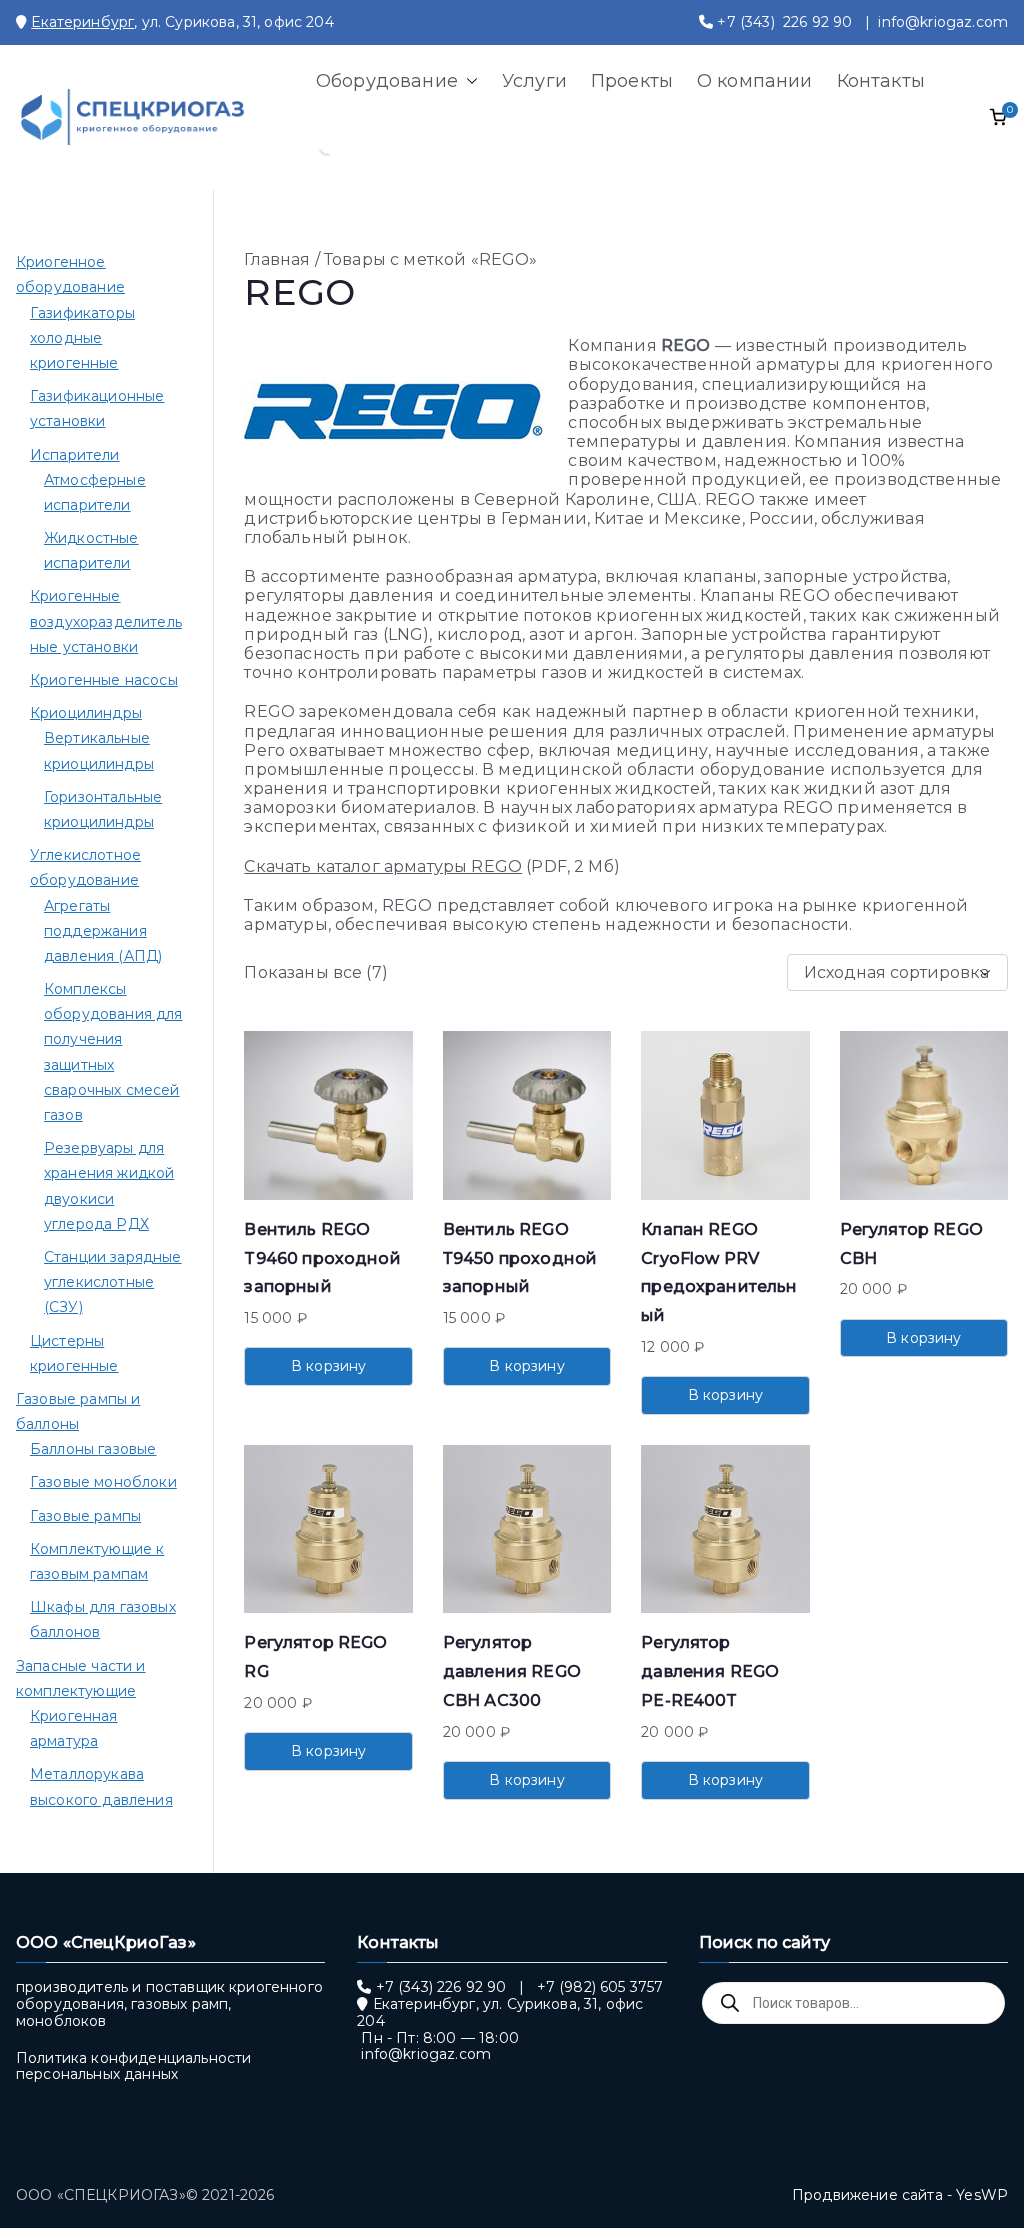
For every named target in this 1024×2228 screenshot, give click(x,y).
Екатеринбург (82, 22)
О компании (755, 81)
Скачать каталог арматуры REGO (383, 866)
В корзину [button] (328, 1366)
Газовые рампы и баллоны (78, 1411)
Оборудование (387, 81)
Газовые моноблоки (103, 1482)
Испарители (75, 455)
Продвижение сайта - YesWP (900, 2195)
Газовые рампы (85, 1516)
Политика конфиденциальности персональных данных (133, 2066)
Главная (277, 259)
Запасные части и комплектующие (81, 1678)
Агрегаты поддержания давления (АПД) (103, 931)
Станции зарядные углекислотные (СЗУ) (113, 1282)
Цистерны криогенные (74, 1353)
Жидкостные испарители (91, 550)
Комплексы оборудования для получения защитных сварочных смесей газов (113, 1052)
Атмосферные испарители (95, 492)
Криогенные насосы (104, 680)
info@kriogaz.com (943, 22)
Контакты (881, 81)
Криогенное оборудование (70, 274)
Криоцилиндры (86, 713)
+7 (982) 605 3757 (600, 1987)
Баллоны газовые (93, 1449)
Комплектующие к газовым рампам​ (97, 1561)
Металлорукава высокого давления (101, 1786)
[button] (468, 81)
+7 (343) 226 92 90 (784, 22)
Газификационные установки (97, 408)
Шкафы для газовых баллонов (103, 1619)
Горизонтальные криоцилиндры (103, 809)
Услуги (534, 81)
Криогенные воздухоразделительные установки (106, 621)
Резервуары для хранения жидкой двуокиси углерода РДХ (109, 1186)
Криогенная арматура (74, 1728)
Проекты (632, 81)
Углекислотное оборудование (85, 867)
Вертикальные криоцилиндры (99, 750)
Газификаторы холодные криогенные (82, 338)
